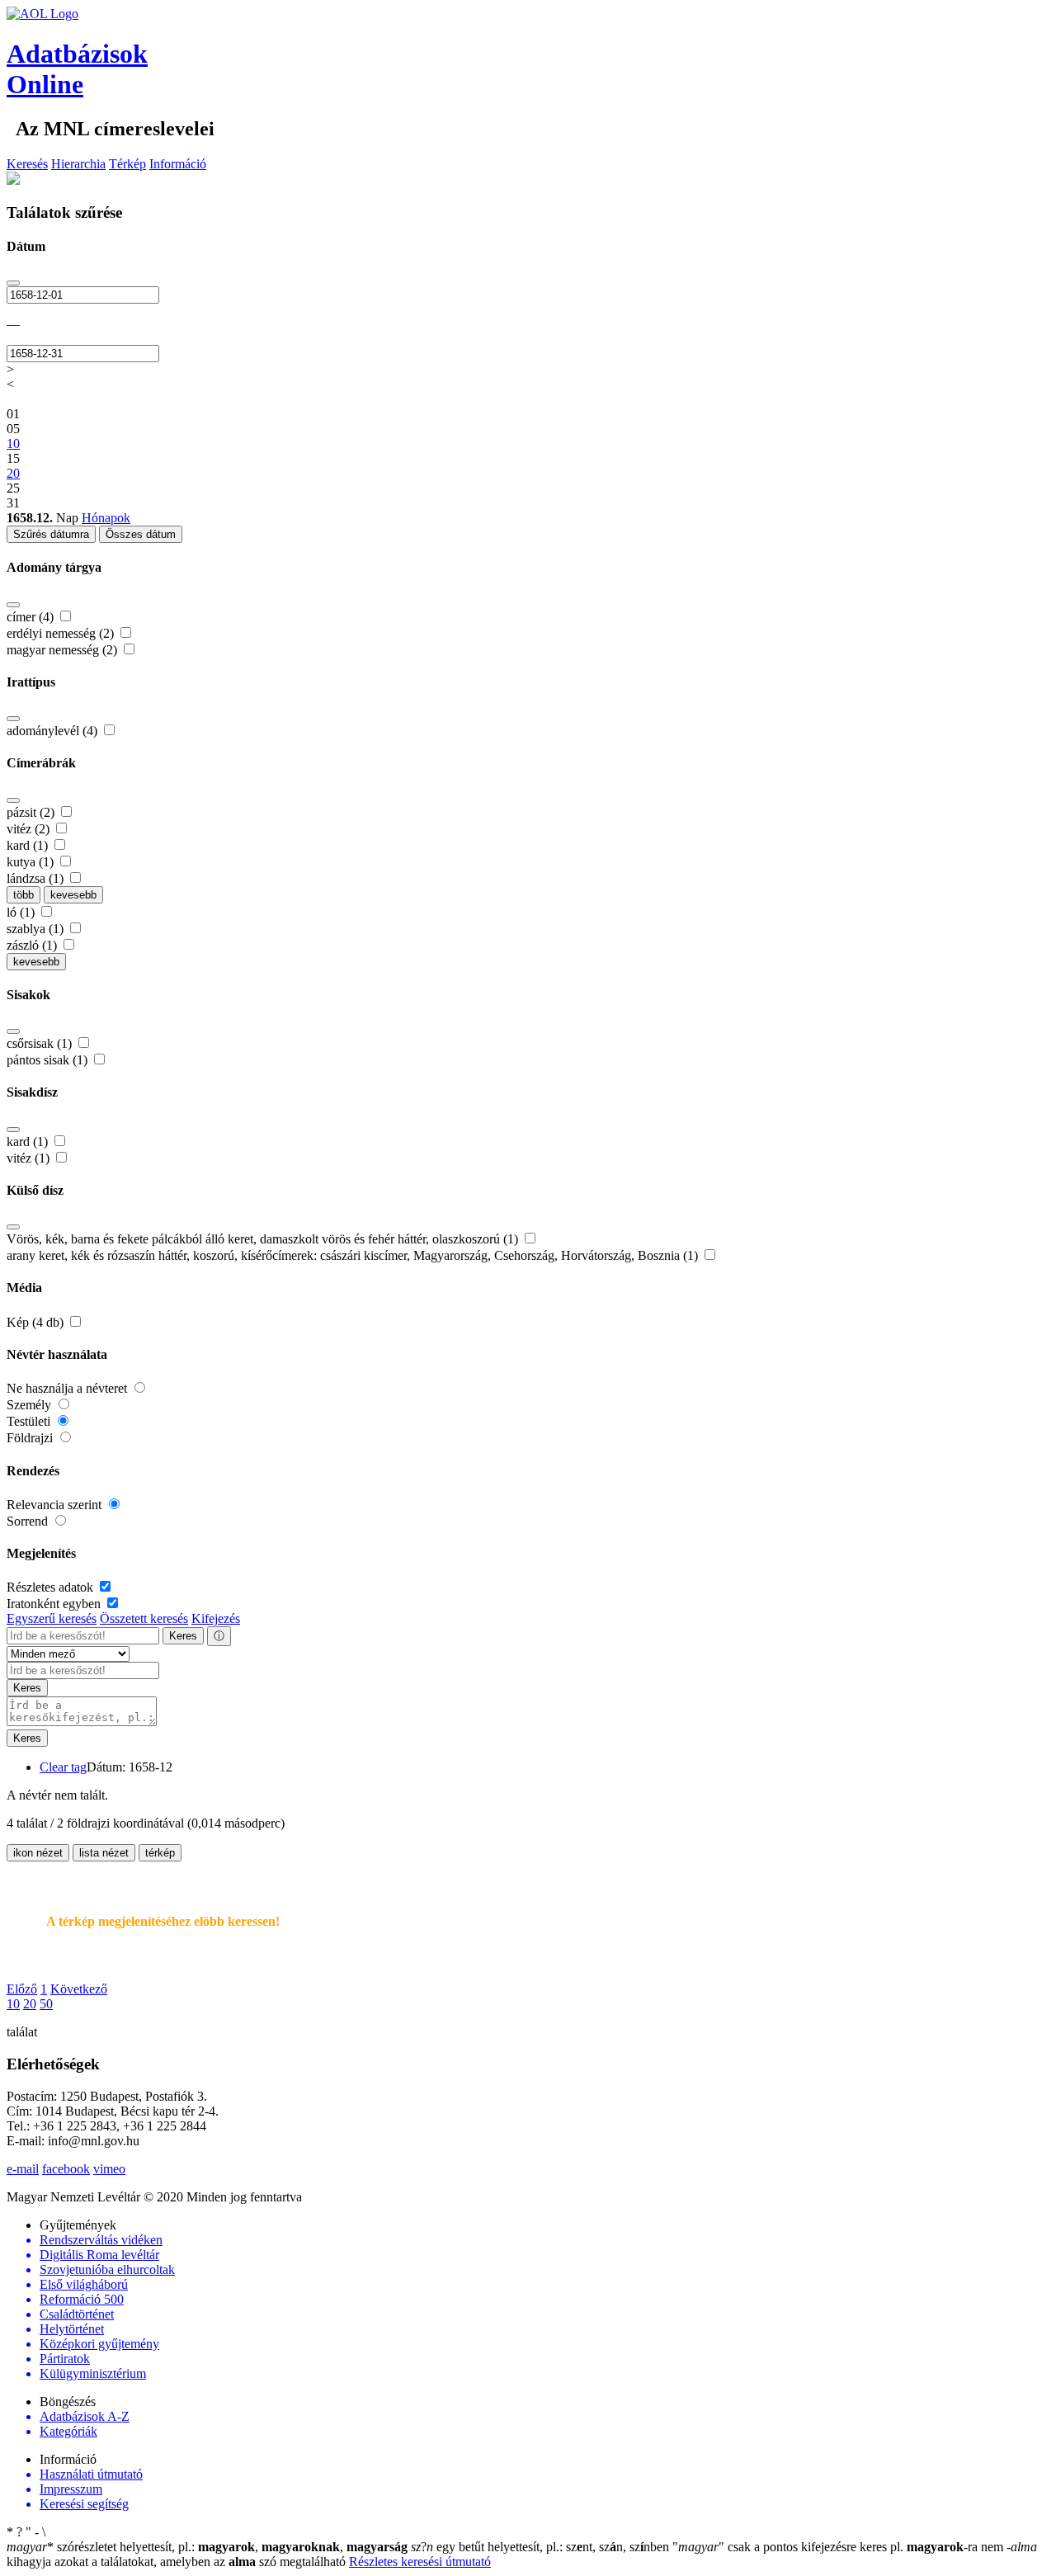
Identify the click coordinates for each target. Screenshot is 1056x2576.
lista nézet (104, 1853)
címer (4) (32, 617)
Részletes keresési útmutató (420, 2562)
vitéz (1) (30, 1158)
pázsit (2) (32, 812)
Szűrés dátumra (51, 534)
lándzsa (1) (37, 878)
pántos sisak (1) (49, 1060)
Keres (183, 1636)
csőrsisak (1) (41, 1043)
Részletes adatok (52, 1587)
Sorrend (29, 1521)
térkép (160, 1853)
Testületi (30, 1421)
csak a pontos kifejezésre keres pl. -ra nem (839, 2547)
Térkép (127, 164)
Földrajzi (31, 1438)
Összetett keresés (144, 1618)
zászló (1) (33, 945)
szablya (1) (37, 929)
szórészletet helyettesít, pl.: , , (207, 2547)
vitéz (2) (30, 829)
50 (46, 2004)
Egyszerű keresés (52, 1618)
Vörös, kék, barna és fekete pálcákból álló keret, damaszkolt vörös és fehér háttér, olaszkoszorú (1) (264, 1239)
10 (13, 2004)
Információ (178, 164)
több (24, 895)
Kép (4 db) (37, 1322)
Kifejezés (216, 1618)
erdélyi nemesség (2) (62, 633)
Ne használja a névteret (68, 1388)
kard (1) (29, 845)
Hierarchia (78, 164)
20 (30, 2004)
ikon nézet (38, 1853)
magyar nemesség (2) (64, 650)
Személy (31, 1405)
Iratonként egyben (55, 1604)
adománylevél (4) (54, 731)
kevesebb (73, 895)
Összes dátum (141, 534)
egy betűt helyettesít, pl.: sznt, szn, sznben (542, 2547)
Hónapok (106, 518)
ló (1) (22, 912)
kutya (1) (32, 862)
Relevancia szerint (56, 1505)
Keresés (27, 164)
